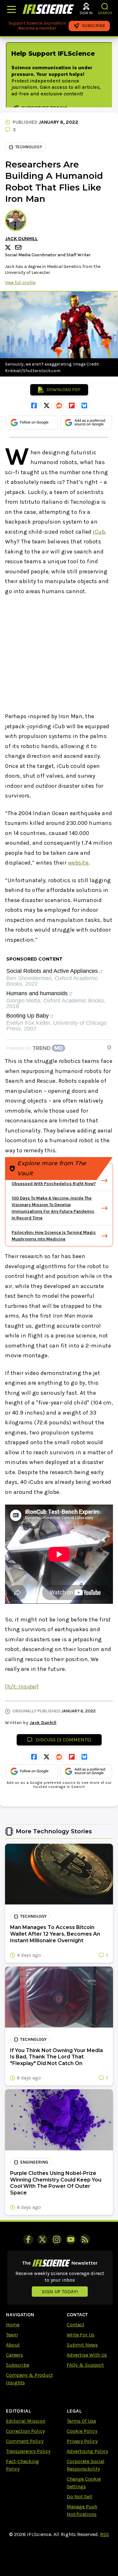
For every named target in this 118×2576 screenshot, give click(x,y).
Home (13, 2325)
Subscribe (18, 2365)
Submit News (82, 2345)
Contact (76, 2325)
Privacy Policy (82, 2441)
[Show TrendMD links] (109, 1047)
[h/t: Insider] (22, 1687)
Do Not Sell (80, 2497)
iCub (99, 532)
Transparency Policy (28, 2451)
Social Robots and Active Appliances (52, 971)
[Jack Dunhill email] (19, 247)
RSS (104, 2534)
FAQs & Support (85, 2365)
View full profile (20, 283)
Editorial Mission (26, 2421)
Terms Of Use (81, 2421)
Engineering (34, 2162)
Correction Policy (25, 2431)
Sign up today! (60, 2292)
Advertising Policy (87, 2451)
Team (12, 2335)
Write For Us (81, 2335)
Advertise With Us (87, 2355)
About (13, 2345)
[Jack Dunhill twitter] (9, 247)
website (78, 863)
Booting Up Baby (28, 1016)
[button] (105, 6)
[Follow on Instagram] (57, 2239)
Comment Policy (25, 2441)
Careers (14, 2355)
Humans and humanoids (37, 993)
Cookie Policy (82, 2431)
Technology (29, 147)
